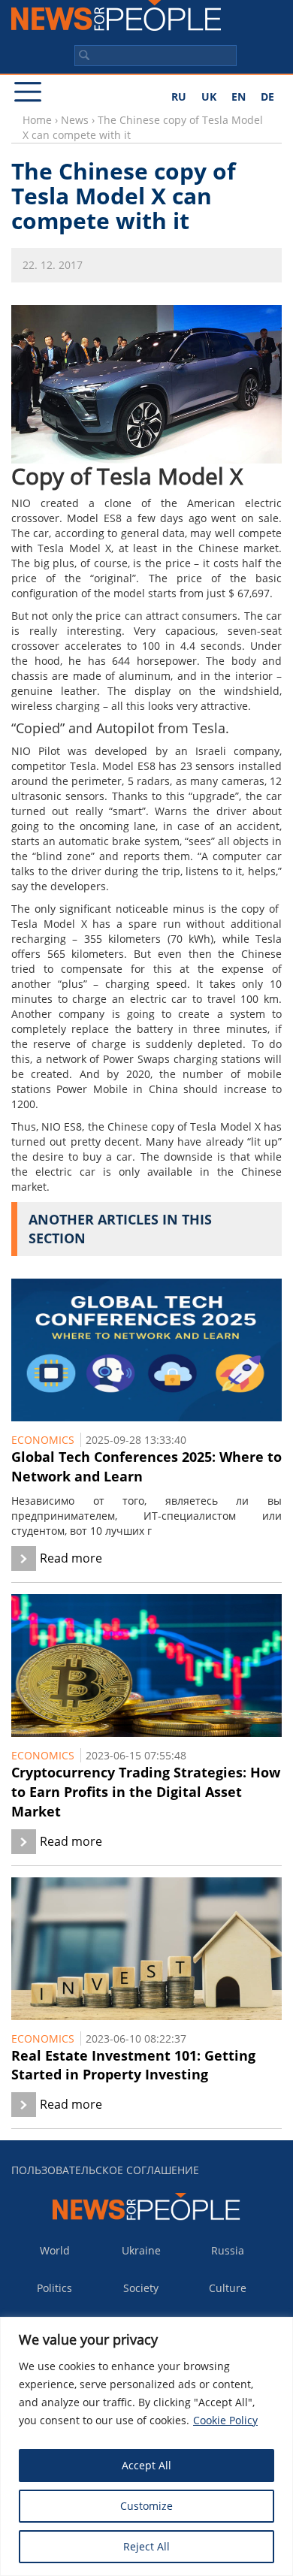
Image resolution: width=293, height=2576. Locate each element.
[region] (146, 2446)
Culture (228, 2288)
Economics (43, 1440)
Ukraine (141, 2250)
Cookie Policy (225, 2420)
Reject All (146, 2546)
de (267, 97)
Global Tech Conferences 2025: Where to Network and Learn (146, 1466)
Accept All (146, 2465)
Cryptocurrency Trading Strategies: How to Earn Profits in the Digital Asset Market (146, 1791)
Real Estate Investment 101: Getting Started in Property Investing (133, 2065)
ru (179, 97)
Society (141, 2288)
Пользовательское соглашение (105, 2170)
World (55, 2250)
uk (209, 97)
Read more (71, 1558)
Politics (54, 2288)
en (239, 97)
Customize (146, 2506)
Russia (228, 2250)
